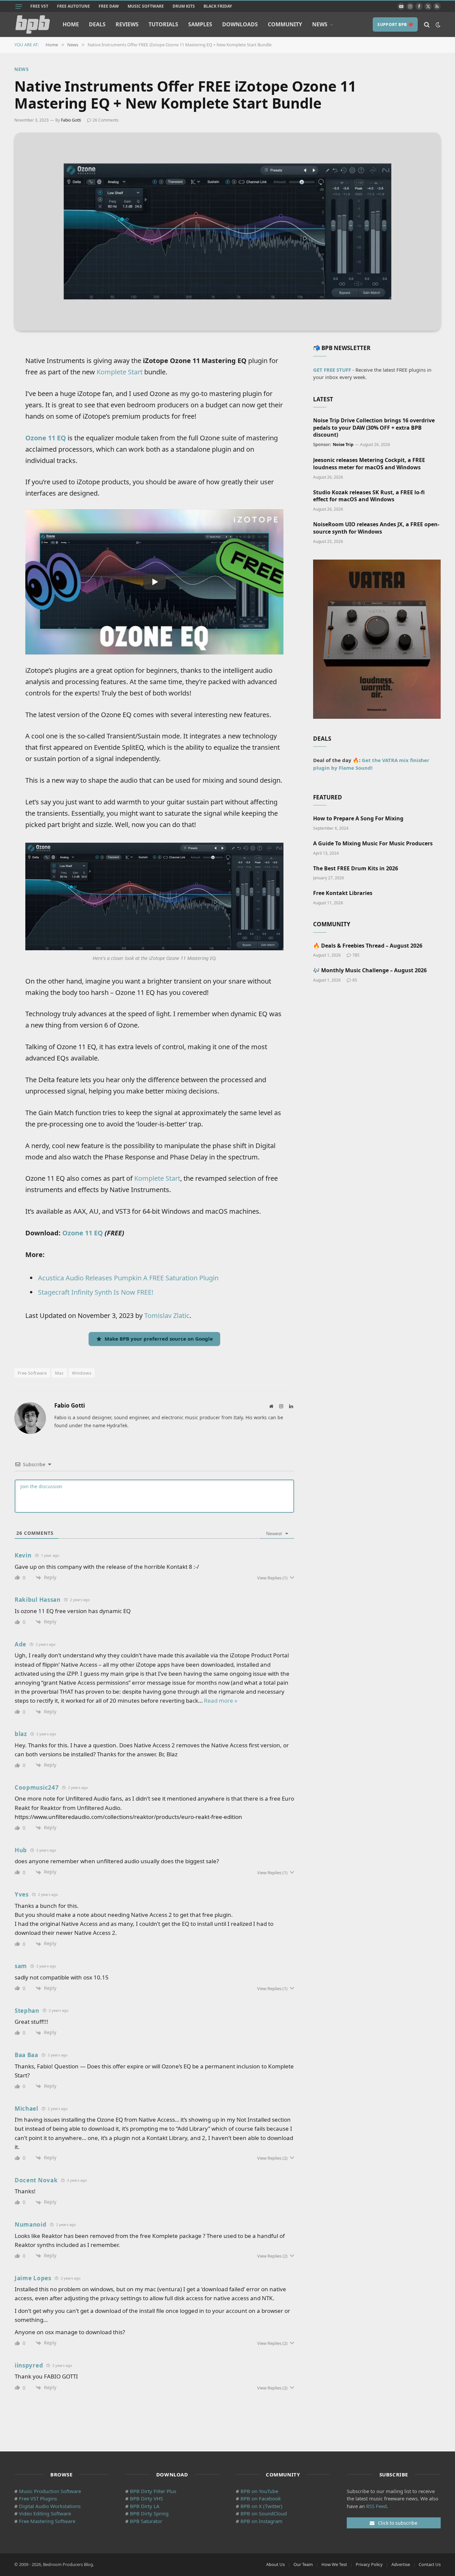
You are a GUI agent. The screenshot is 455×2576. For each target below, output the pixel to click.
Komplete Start (120, 372)
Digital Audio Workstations (50, 2506)
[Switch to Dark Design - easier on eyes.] (437, 25)
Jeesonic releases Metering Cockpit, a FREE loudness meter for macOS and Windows (369, 464)
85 (355, 980)
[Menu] (19, 6)
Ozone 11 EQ (46, 438)
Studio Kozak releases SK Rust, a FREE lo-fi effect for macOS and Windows (369, 496)
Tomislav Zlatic (167, 1315)
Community (285, 24)
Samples (200, 24)
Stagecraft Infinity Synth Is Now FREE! (96, 1292)
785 (356, 955)
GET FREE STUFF (332, 370)
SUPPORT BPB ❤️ (395, 24)
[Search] (427, 24)
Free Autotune (73, 6)
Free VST (39, 6)
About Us (275, 2564)
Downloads (240, 24)
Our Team (303, 2564)
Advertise (401, 2564)
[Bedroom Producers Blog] (33, 24)
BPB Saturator (146, 2521)
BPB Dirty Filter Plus (153, 2491)
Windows (82, 1373)
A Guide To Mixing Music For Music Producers (373, 844)
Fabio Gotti (71, 120)
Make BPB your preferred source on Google (159, 1339)
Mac (59, 1373)
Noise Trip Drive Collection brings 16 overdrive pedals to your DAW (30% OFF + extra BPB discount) (374, 428)
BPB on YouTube (259, 2491)
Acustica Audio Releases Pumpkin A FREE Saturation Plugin (128, 1278)
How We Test (334, 2564)
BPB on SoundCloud (264, 2513)
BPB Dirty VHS (146, 2498)
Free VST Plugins (38, 2498)
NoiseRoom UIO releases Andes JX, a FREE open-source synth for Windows (376, 528)
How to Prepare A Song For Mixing (358, 819)
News (320, 24)
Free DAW (109, 6)
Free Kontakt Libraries (343, 893)
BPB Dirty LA (145, 2506)
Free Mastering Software (47, 2521)
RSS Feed (376, 2506)
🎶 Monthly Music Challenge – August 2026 (370, 970)
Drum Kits (184, 6)
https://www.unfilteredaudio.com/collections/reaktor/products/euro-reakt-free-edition (128, 1817)
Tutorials (163, 24)
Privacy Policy (369, 2564)
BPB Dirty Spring (149, 2513)
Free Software (32, 1373)
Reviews (127, 24)
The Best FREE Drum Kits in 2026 (356, 868)
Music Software (146, 6)
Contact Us (430, 2564)
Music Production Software (50, 2491)
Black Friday (218, 6)
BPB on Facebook (261, 2498)
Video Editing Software (45, 2513)
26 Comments (106, 120)
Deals (97, 24)
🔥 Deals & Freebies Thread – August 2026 (368, 946)
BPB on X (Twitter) (261, 2506)
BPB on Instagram (261, 2521)
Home (71, 24)
